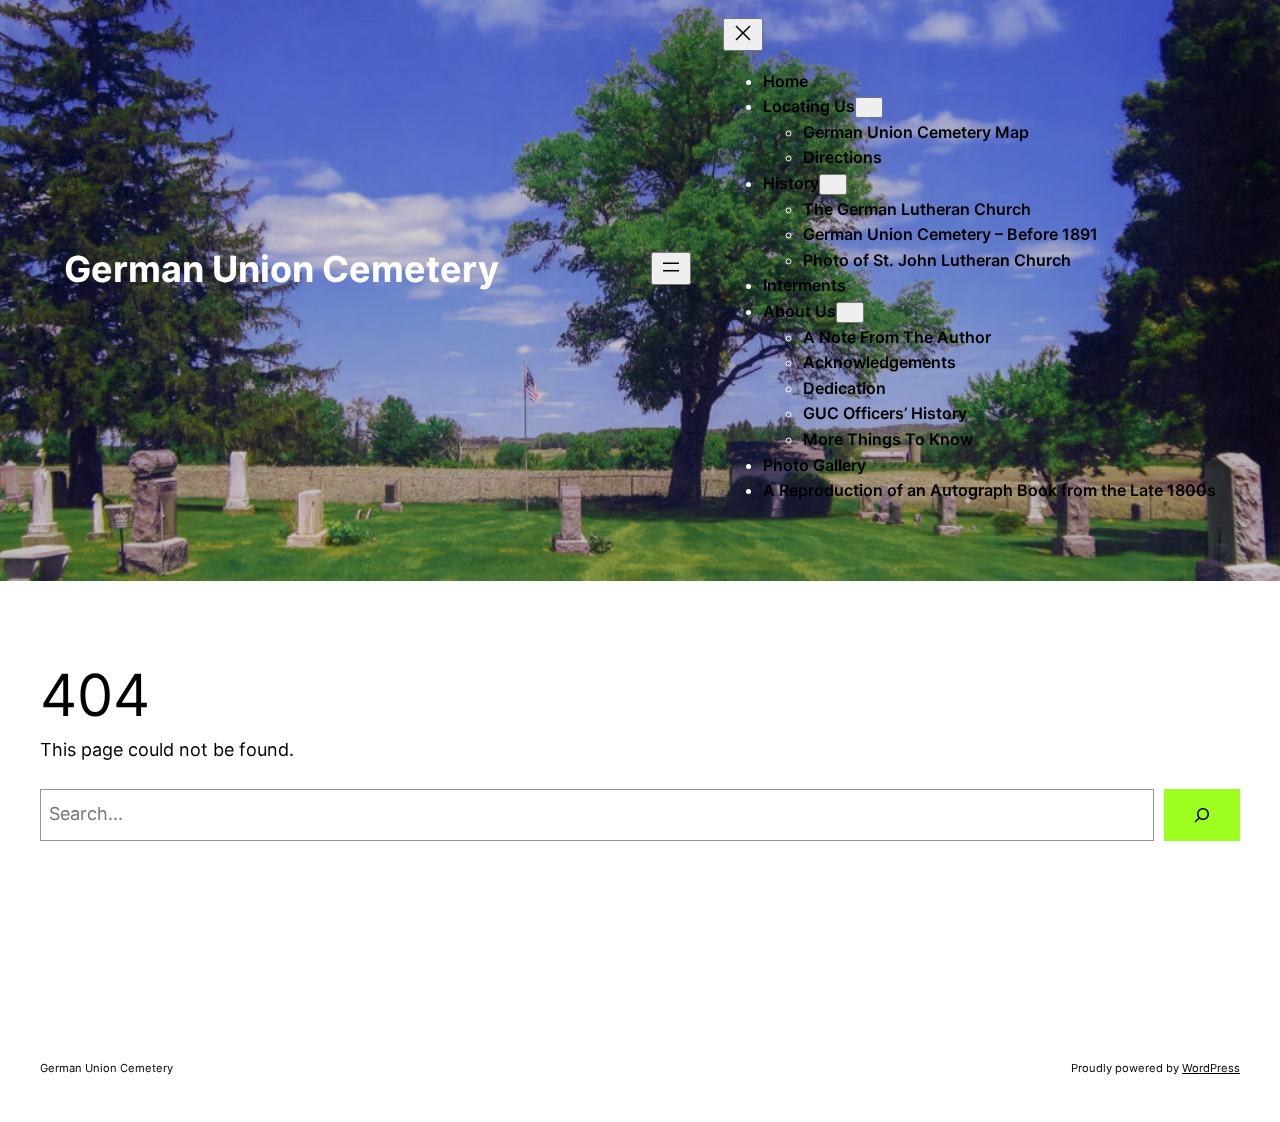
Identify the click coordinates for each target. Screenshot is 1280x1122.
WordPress (1211, 1068)
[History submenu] (833, 184)
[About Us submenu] (850, 312)
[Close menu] (743, 34)
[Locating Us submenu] (869, 107)
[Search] (1202, 815)
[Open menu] (671, 268)
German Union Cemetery (281, 269)
